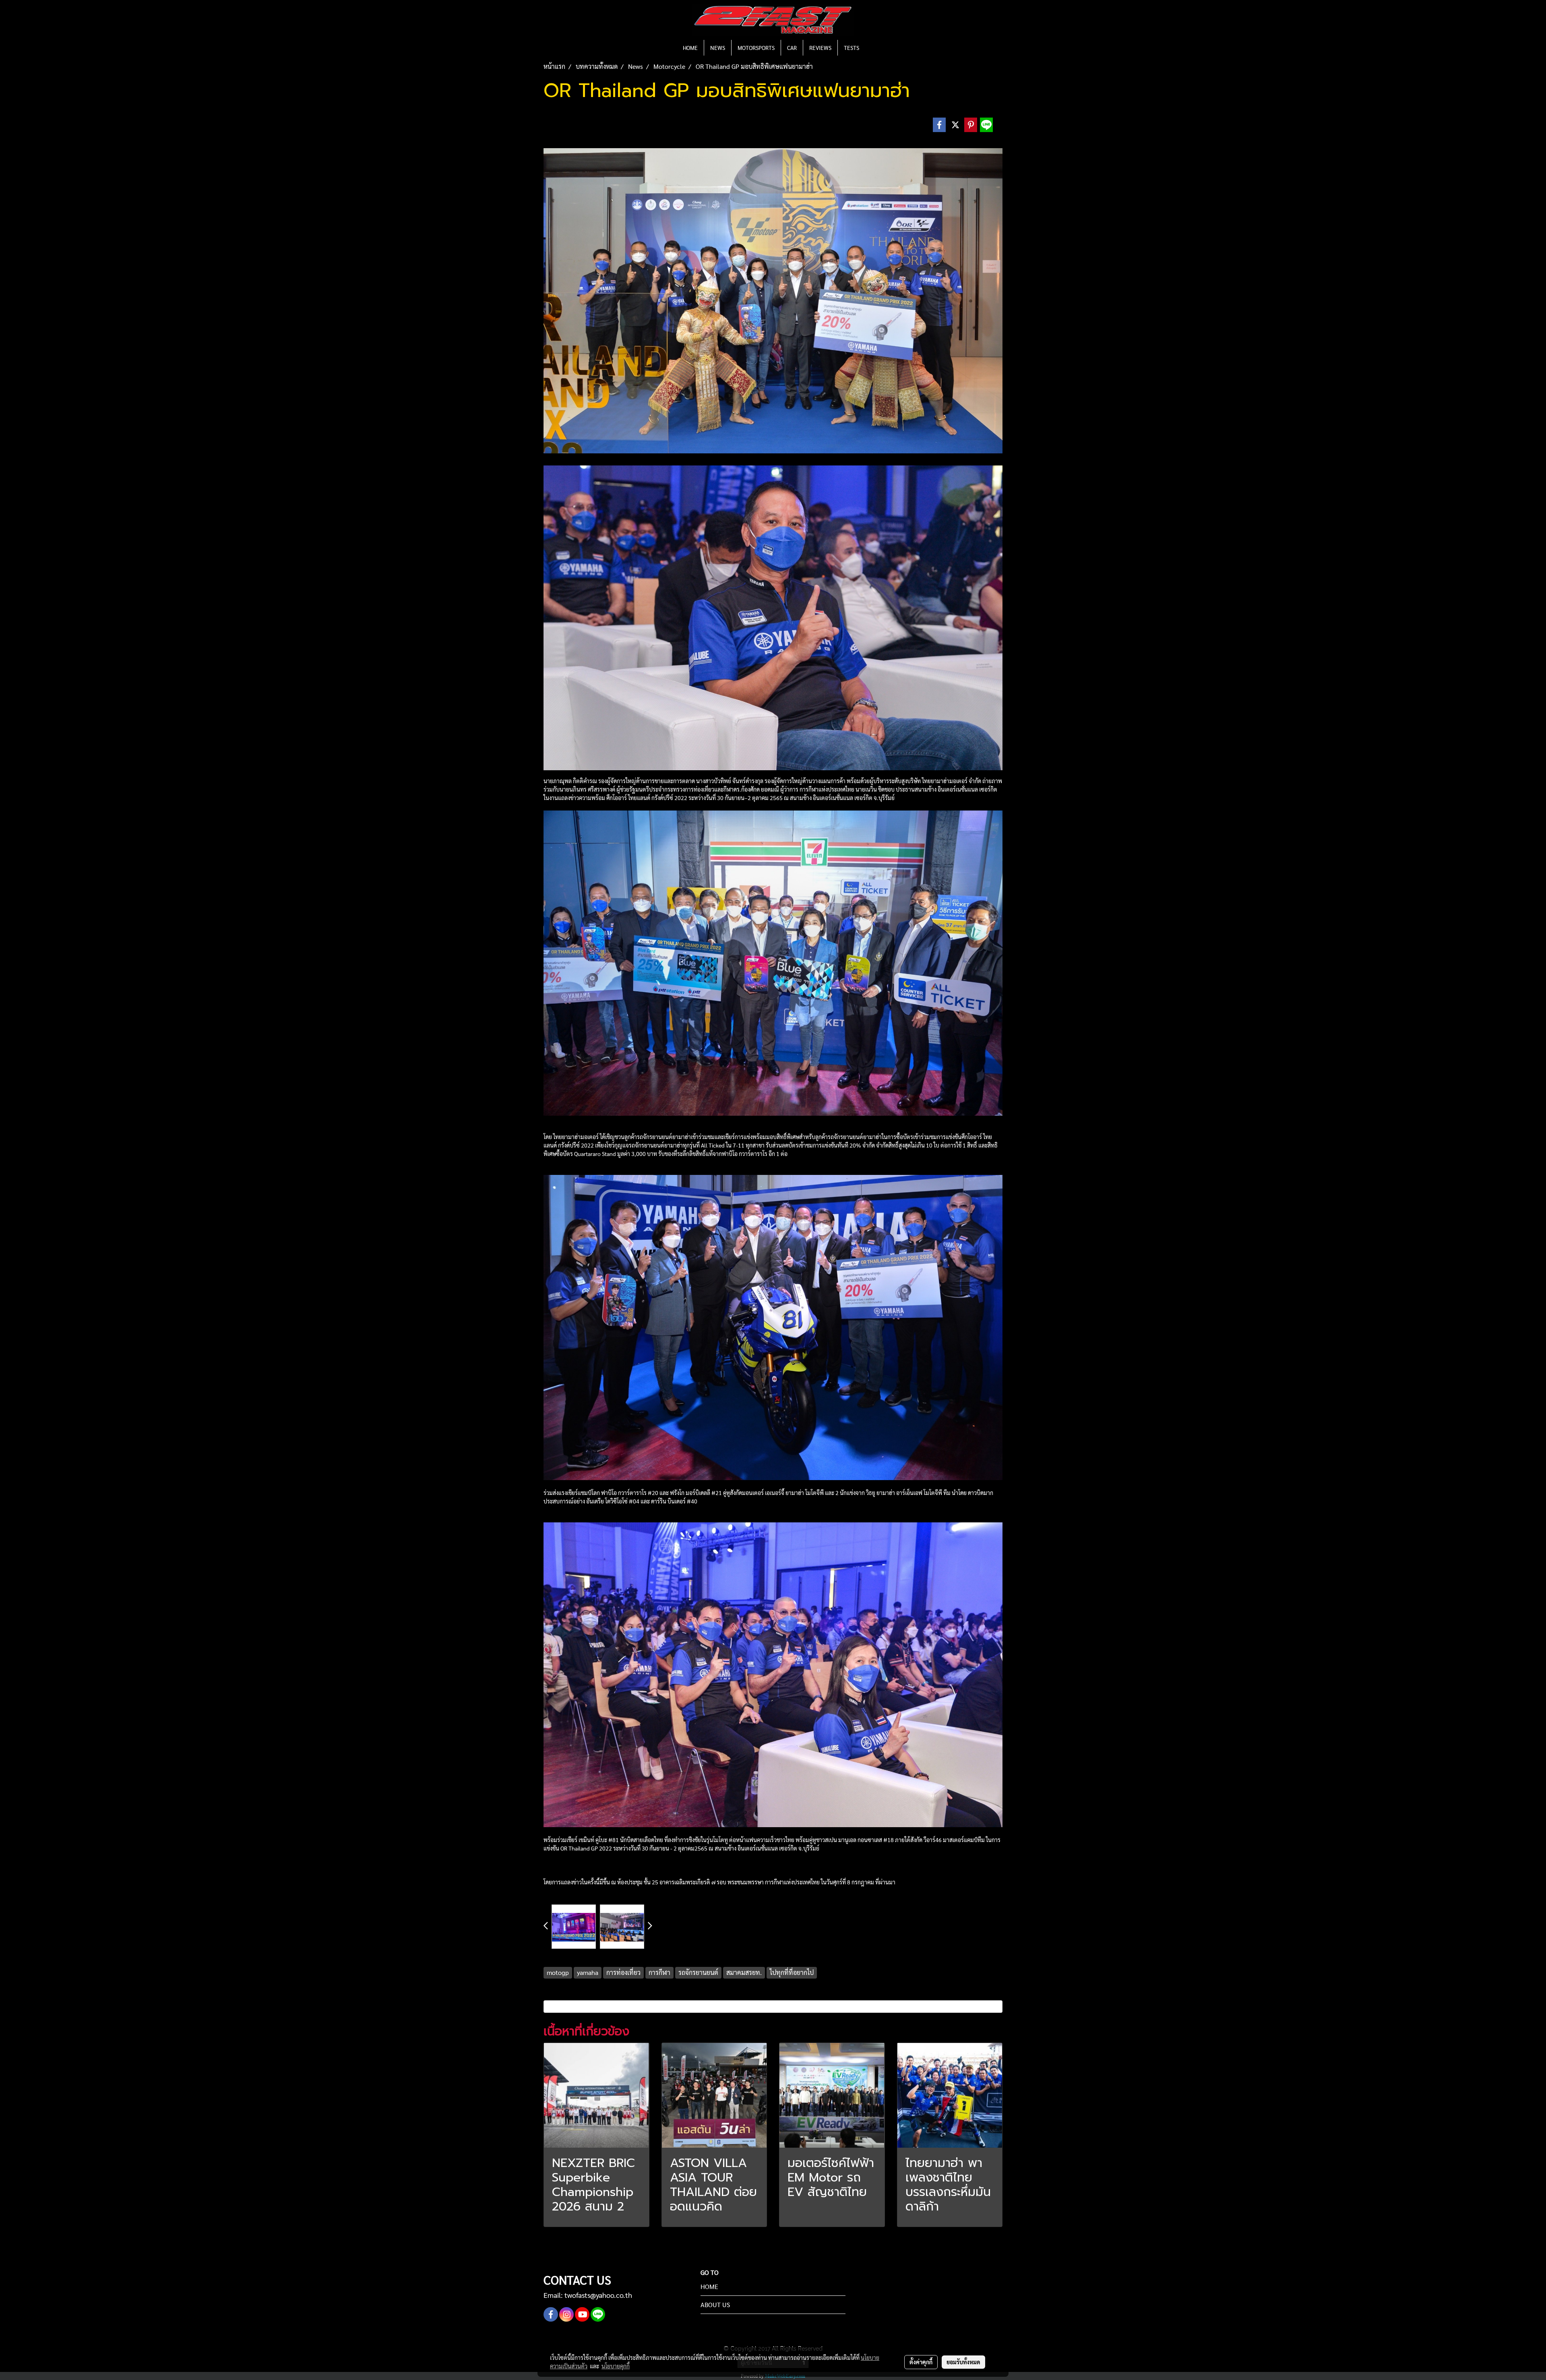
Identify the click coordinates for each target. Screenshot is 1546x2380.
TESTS (852, 48)
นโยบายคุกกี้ (616, 2366)
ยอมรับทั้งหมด (963, 2362)
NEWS (718, 48)
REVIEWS (820, 48)
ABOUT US (715, 2305)
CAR (792, 48)
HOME (690, 48)
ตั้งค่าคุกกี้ (921, 2362)
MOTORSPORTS (756, 48)
